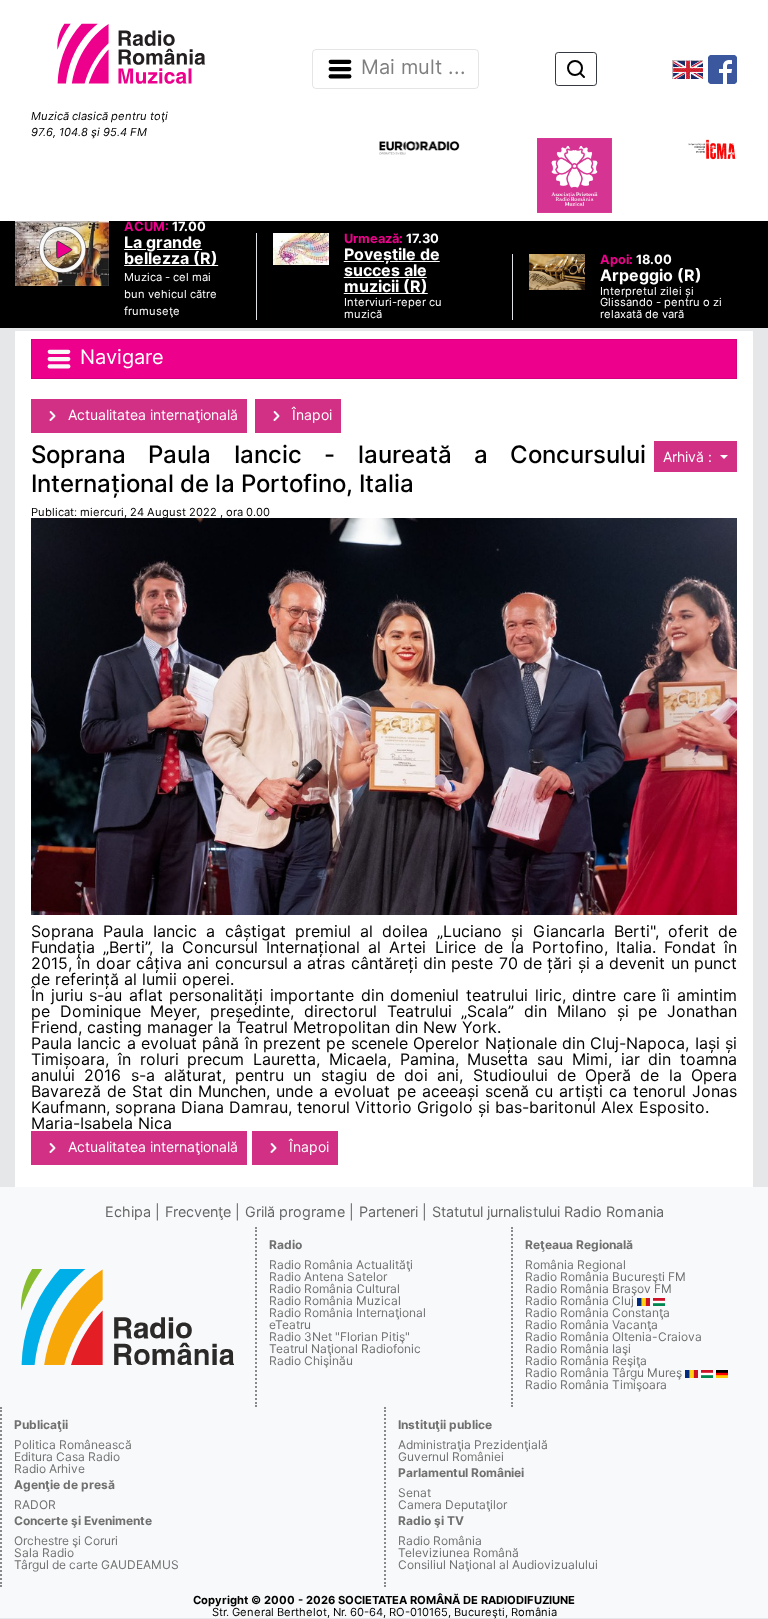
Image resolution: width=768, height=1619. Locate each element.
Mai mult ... (413, 68)
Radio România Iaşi (578, 1348)
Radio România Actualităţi (341, 1264)
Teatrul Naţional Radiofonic (345, 1348)
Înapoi (310, 414)
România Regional (575, 1264)
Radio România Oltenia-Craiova (613, 1336)
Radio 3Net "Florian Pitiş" (339, 1336)
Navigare (119, 357)
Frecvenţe (198, 1211)
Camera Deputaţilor (452, 1504)
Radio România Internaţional (347, 1312)
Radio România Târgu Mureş (603, 1372)
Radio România (440, 1540)
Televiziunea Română (458, 1552)
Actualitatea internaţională (151, 414)
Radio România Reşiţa (586, 1360)
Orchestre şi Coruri (66, 1540)
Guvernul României (451, 1456)
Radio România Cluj (579, 1300)
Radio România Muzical (335, 1300)
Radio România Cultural (334, 1288)
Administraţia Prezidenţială (473, 1444)
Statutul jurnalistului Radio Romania (548, 1211)
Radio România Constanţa (597, 1312)
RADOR (35, 1504)
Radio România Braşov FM (598, 1288)
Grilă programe (295, 1211)
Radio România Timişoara (596, 1384)
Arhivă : (689, 456)
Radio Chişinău (311, 1360)
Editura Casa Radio (67, 1456)
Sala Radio (44, 1552)
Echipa (128, 1211)
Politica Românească (73, 1444)
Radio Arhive (49, 1468)
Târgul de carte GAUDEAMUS (96, 1564)
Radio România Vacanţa (591, 1324)
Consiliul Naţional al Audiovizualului (498, 1564)
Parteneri (388, 1211)
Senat (414, 1492)
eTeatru (290, 1324)
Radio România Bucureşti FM (605, 1276)
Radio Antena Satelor (328, 1276)
